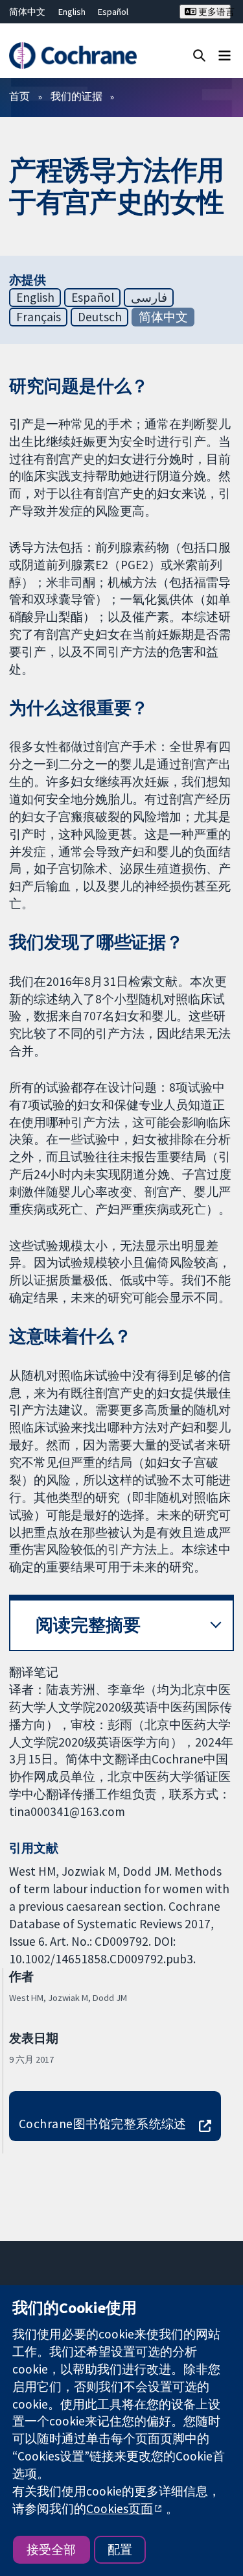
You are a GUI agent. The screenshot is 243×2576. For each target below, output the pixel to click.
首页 (19, 96)
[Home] (73, 55)
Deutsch (100, 317)
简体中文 (27, 12)
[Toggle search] (199, 55)
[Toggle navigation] (225, 55)
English (72, 12)
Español (113, 12)
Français (39, 317)
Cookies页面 (120, 2509)
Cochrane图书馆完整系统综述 (103, 2124)
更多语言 (214, 12)
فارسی (149, 297)
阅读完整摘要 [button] (88, 1625)
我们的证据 (76, 96)
